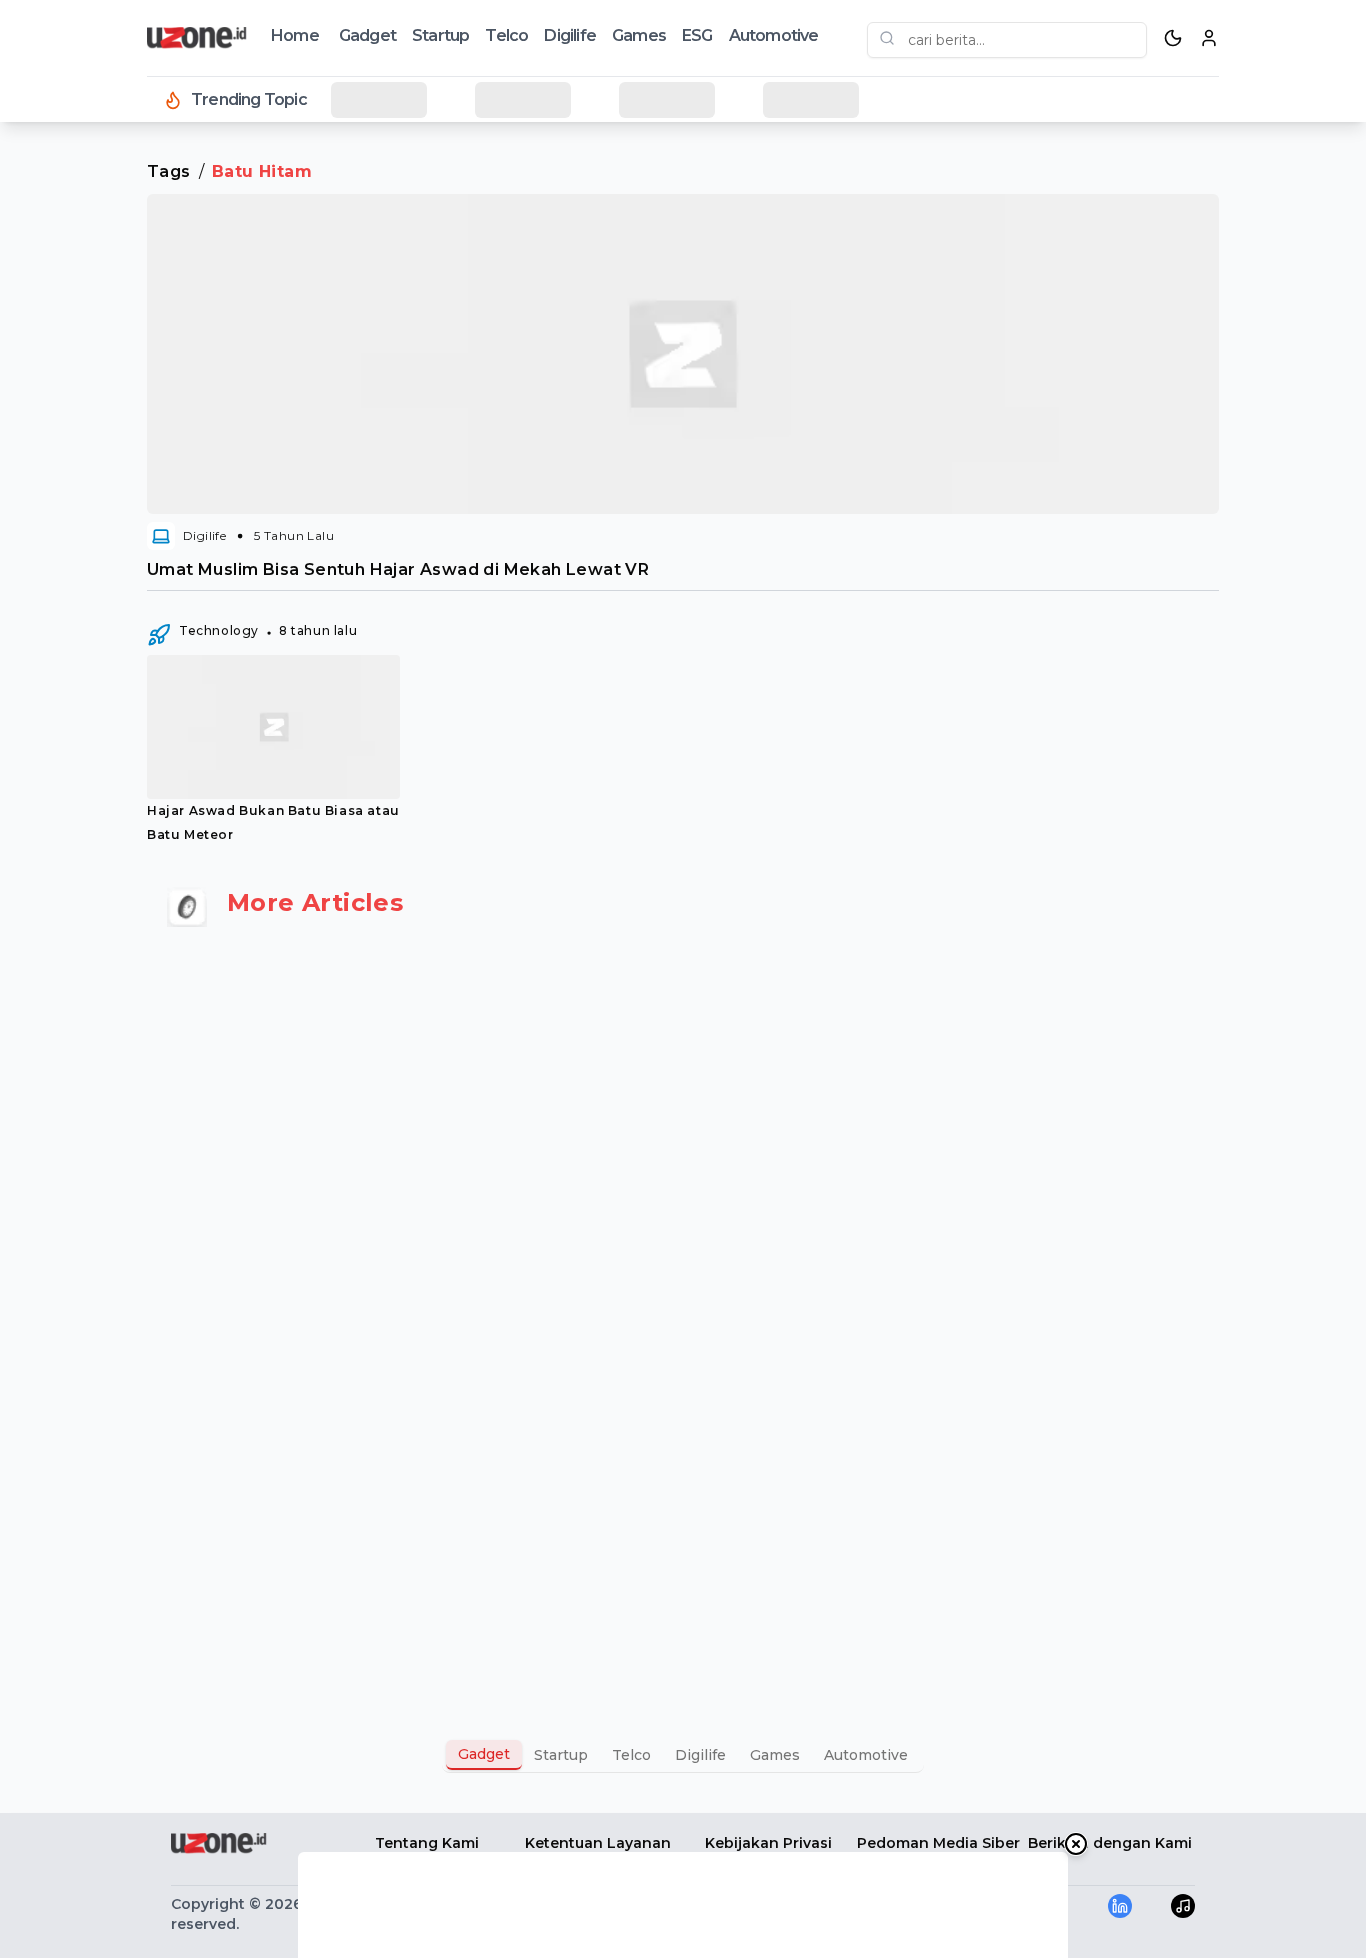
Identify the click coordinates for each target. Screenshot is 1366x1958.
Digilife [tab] (700, 1755)
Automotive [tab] (866, 1755)
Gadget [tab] (484, 1754)
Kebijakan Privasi (768, 1843)
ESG (697, 35)
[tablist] (683, 1755)
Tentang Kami (427, 1843)
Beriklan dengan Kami (1110, 1843)
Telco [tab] (631, 1755)
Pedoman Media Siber (938, 1843)
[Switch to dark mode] (1173, 38)
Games (639, 35)
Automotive (774, 35)
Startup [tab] (561, 1755)
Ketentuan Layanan (598, 1843)
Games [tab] (775, 1755)
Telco (506, 35)
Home (295, 35)
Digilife (570, 35)
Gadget (367, 35)
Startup (440, 35)
